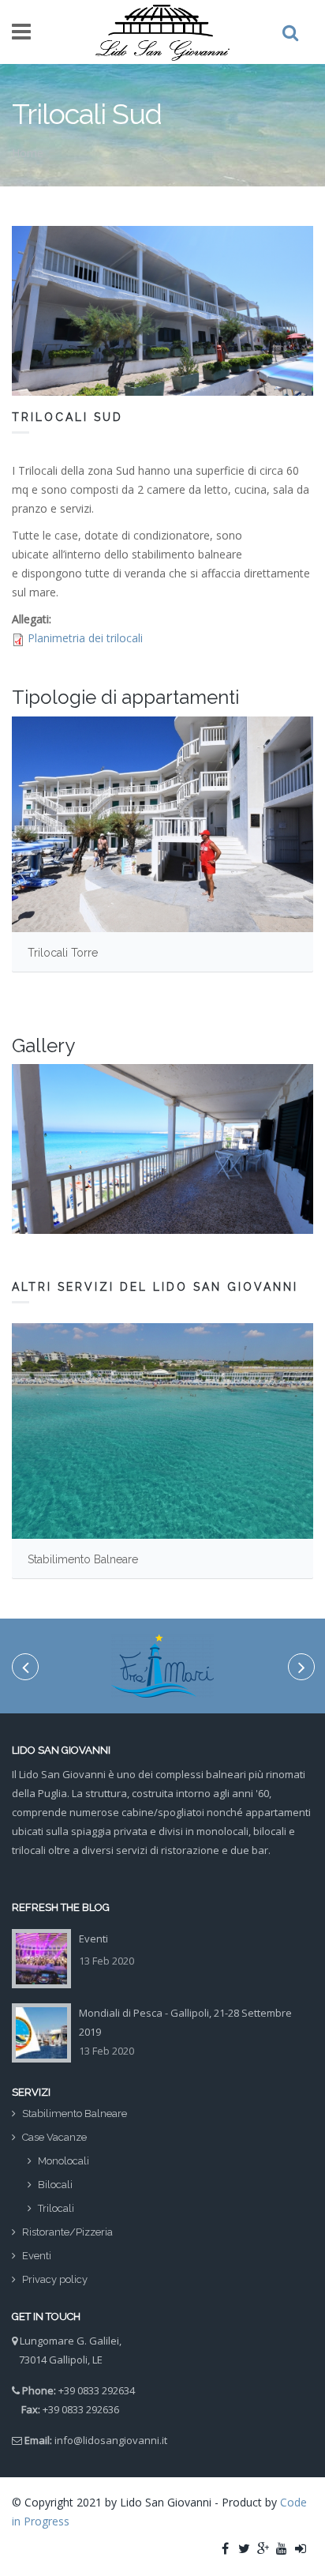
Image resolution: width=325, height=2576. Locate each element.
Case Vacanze (54, 2137)
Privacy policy (55, 2279)
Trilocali (56, 2208)
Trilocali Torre (63, 953)
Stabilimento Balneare (83, 1559)
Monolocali (64, 2161)
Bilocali (55, 2185)
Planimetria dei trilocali (85, 638)
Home (28, 153)
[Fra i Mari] (162, 1666)
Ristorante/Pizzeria (67, 2232)
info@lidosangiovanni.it (111, 2440)
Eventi (93, 1939)
